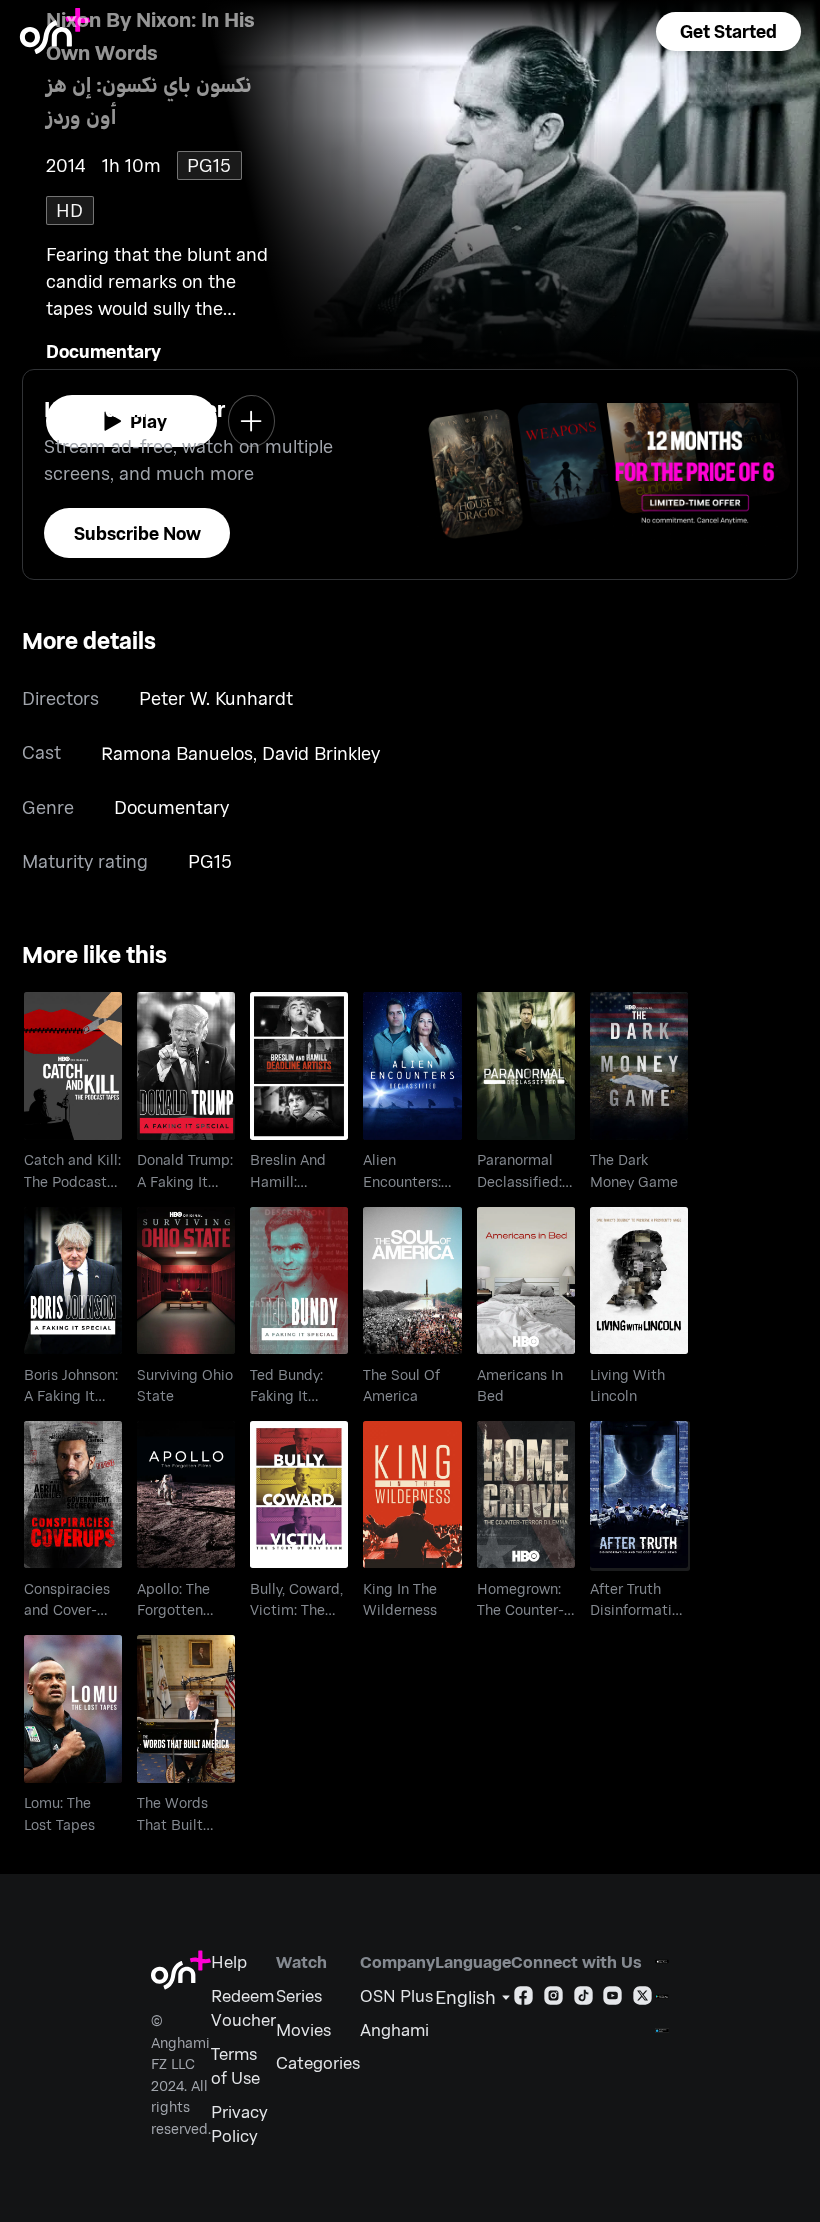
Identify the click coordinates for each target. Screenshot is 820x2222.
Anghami (394, 2029)
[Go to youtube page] (612, 1999)
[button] (728, 31)
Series (299, 1995)
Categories (318, 2062)
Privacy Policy (239, 2123)
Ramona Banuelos (177, 753)
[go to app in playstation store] (662, 2030)
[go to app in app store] (662, 1961)
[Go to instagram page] (553, 1999)
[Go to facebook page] (523, 1999)
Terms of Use (235, 2065)
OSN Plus (396, 1995)
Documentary (103, 351)
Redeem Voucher (243, 2007)
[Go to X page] (642, 1999)
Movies (303, 2029)
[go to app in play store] (662, 1996)
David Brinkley (321, 753)
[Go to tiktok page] (583, 1999)
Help (229, 1961)
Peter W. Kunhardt (216, 698)
